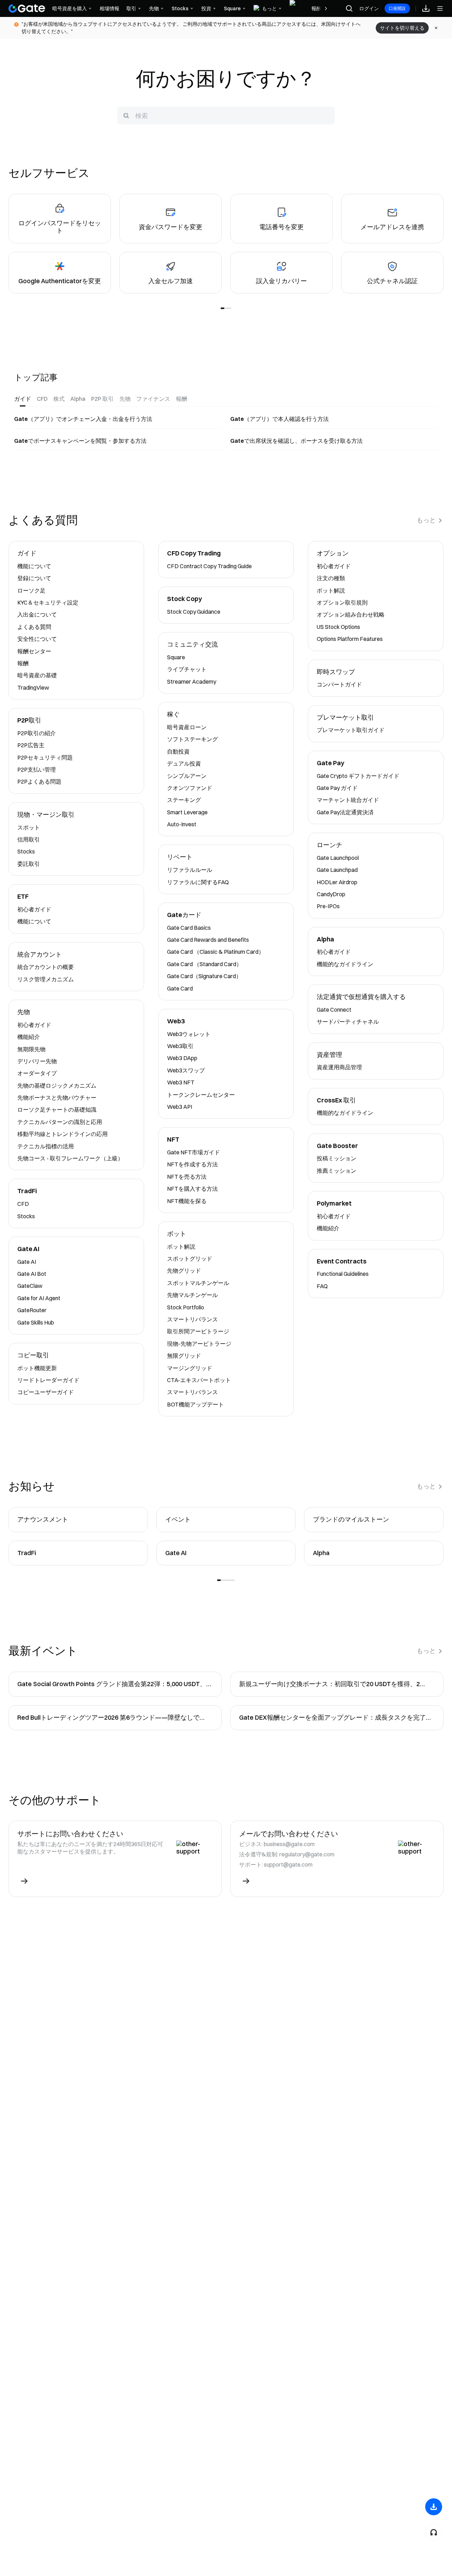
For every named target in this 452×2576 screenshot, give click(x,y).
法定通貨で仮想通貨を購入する (361, 997)
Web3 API (180, 1107)
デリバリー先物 (37, 1061)
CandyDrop (331, 894)
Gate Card (180, 988)
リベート (180, 857)
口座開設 (397, 8)
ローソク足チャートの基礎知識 (57, 1109)
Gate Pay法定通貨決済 (345, 812)
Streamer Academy (192, 682)
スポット (29, 827)
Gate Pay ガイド (337, 788)
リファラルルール (190, 870)
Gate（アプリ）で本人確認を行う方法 (279, 419)
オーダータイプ (37, 1073)
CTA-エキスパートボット (199, 1380)
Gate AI (28, 1249)
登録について (34, 578)
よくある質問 (34, 627)
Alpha (325, 939)
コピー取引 (33, 1355)
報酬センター (34, 651)
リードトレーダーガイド (48, 1380)
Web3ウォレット (189, 1034)
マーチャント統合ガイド (348, 800)
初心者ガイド (34, 909)
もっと (426, 520)
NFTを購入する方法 (192, 1189)
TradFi (27, 1191)
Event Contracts (342, 1262)
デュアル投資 (184, 763)
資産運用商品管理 (339, 1067)
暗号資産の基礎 (37, 675)
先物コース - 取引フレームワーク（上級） (70, 1158)
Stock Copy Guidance (194, 612)
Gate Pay (331, 763)
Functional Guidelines (343, 1274)
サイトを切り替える (402, 28)
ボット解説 (181, 1247)
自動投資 (178, 751)
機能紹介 (29, 1037)
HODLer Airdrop (337, 882)
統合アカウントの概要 (46, 967)
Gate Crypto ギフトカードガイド (358, 776)
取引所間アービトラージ (198, 1331)
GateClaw (30, 1286)
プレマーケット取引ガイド (351, 730)
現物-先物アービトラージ (199, 1344)
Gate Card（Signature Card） (204, 976)
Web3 (176, 1021)
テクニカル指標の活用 (46, 1146)
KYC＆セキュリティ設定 (48, 602)
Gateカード (184, 915)
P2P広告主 (31, 745)
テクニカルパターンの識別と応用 (60, 1122)
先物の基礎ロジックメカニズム (57, 1085)
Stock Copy (185, 599)
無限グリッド (184, 1356)
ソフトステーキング (192, 739)
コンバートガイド (339, 684)
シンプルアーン (187, 776)
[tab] (23, 399)
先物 (24, 1012)
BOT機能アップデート (195, 1404)
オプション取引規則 (342, 602)
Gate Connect (334, 1010)
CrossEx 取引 (336, 1100)
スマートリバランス (192, 1319)
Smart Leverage (187, 812)
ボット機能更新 (37, 1368)
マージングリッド (190, 1368)
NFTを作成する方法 (192, 1164)
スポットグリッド (190, 1259)
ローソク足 (31, 590)
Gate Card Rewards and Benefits (208, 940)
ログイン (369, 8)
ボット (177, 1234)
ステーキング (184, 800)
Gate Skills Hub (36, 1322)
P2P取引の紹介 (37, 733)
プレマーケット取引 (345, 718)
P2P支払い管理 (37, 769)
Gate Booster (337, 1146)
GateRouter (32, 1310)
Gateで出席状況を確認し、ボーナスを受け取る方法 (296, 441)
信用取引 (29, 839)
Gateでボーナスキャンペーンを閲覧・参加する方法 (80, 441)
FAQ (322, 1286)
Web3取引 (180, 1046)
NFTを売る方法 (187, 1177)
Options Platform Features (350, 639)
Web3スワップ (186, 1070)
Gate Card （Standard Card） (204, 964)
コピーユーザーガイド (46, 1392)
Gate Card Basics (189, 928)
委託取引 (29, 864)
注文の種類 (331, 578)
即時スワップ (336, 672)
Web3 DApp (182, 1058)
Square (176, 657)
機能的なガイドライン (345, 964)
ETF (23, 897)
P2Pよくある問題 (39, 781)
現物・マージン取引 (46, 815)
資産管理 (329, 1055)
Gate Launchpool (338, 858)
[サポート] (434, 2532)
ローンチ (329, 845)
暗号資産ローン (187, 727)
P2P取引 (29, 721)
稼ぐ (173, 715)
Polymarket (334, 1204)
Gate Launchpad (337, 870)
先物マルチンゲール (192, 1295)
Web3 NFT (181, 1082)
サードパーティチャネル (348, 1022)
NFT (173, 1140)
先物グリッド (184, 1271)
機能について (34, 566)
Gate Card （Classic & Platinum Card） (216, 952)
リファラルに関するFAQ (198, 882)
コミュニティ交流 (192, 645)
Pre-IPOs (328, 906)
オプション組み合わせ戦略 (351, 614)
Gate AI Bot (32, 1274)
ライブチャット (187, 669)
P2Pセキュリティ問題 (45, 757)
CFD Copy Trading (194, 554)
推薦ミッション (337, 1171)
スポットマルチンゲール (198, 1283)
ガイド (27, 554)
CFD (23, 1204)
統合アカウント (40, 955)
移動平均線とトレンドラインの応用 (63, 1134)
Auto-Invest (182, 824)
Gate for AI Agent (39, 1298)
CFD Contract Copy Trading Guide (209, 566)
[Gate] (27, 8)
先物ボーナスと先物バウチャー (57, 1097)
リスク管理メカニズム (46, 979)
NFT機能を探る (187, 1201)
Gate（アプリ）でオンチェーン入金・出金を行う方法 (83, 419)
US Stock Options (338, 627)
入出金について (37, 614)
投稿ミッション (337, 1158)
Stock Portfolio (186, 1307)
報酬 (23, 663)
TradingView (33, 688)
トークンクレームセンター (201, 1095)
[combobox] (226, 115)
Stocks (26, 851)
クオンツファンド (190, 788)
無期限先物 (31, 1049)
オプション (333, 554)
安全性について (37, 639)
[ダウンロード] (434, 2507)
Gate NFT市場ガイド (194, 1152)
